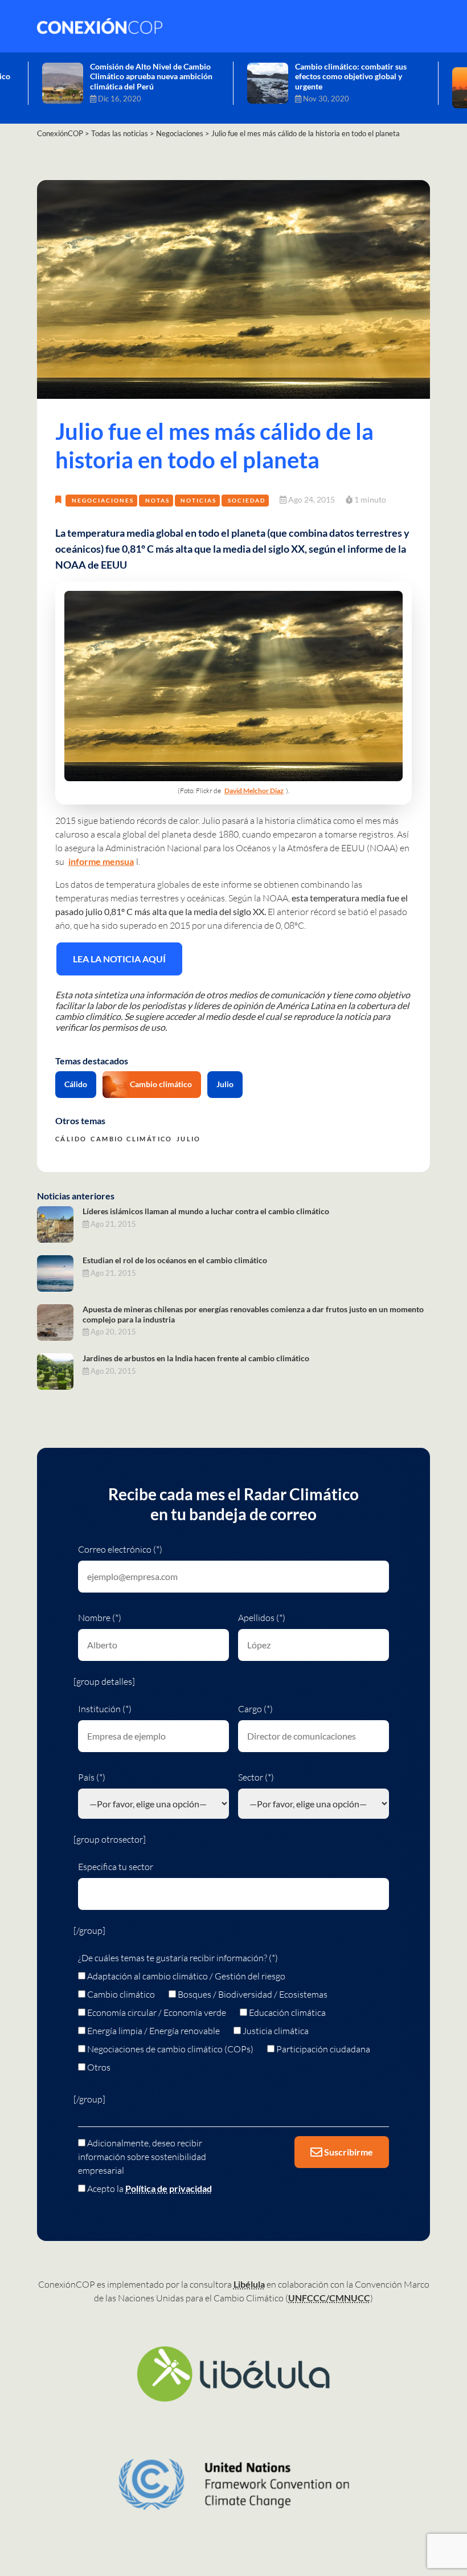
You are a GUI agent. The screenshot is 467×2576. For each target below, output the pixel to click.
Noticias (198, 500)
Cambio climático (161, 1084)
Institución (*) (105, 1709)
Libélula (249, 2284)
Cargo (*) (255, 1709)
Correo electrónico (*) (120, 1549)
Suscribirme (348, 2152)
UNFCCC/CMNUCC (329, 2298)
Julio (225, 1084)
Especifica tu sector (116, 1867)
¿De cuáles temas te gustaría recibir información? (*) (178, 1958)
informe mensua (101, 861)
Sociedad (247, 500)
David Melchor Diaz (254, 791)
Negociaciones (103, 500)
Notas (157, 500)
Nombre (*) (100, 1618)
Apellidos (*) (262, 1618)
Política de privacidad (169, 2188)
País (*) (92, 1777)
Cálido (76, 1084)
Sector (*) (256, 1777)
